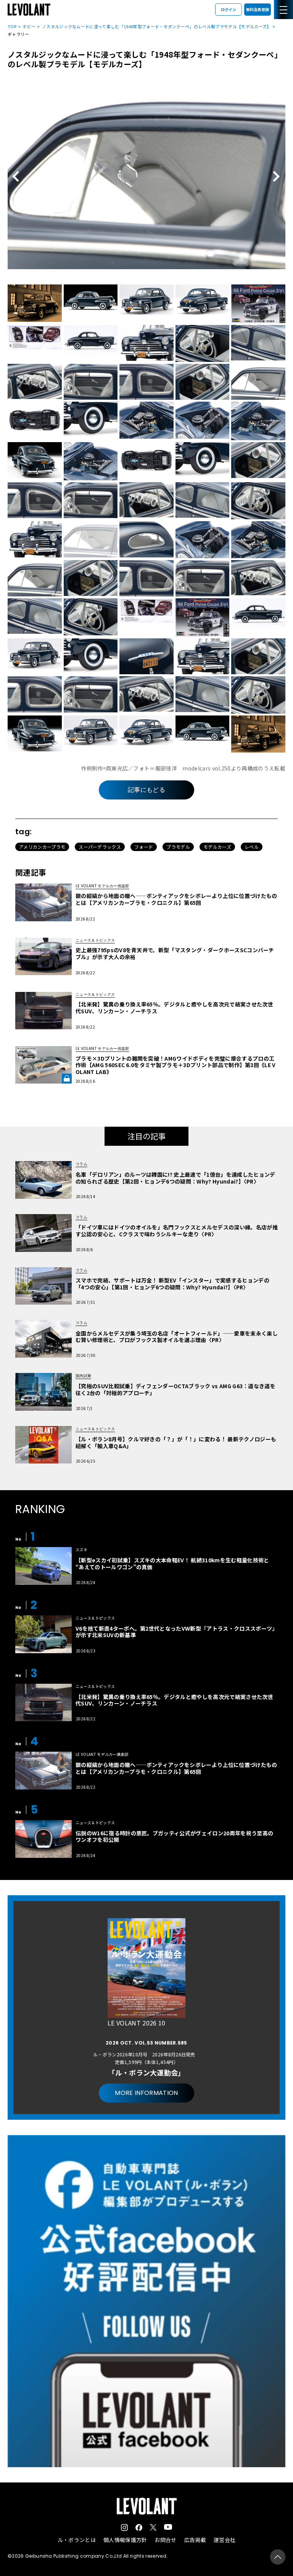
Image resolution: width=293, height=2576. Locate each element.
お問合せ (165, 2540)
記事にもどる (146, 790)
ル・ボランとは (77, 2540)
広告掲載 (195, 2540)
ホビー (29, 26)
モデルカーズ (217, 847)
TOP (12, 26)
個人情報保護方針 (125, 2540)
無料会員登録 (258, 9)
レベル (252, 847)
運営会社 (225, 2540)
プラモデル (178, 847)
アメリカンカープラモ (42, 847)
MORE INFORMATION (146, 2093)
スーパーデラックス (100, 847)
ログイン (229, 9)
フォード (144, 847)
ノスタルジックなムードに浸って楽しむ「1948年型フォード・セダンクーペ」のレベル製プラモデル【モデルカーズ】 (157, 26)
